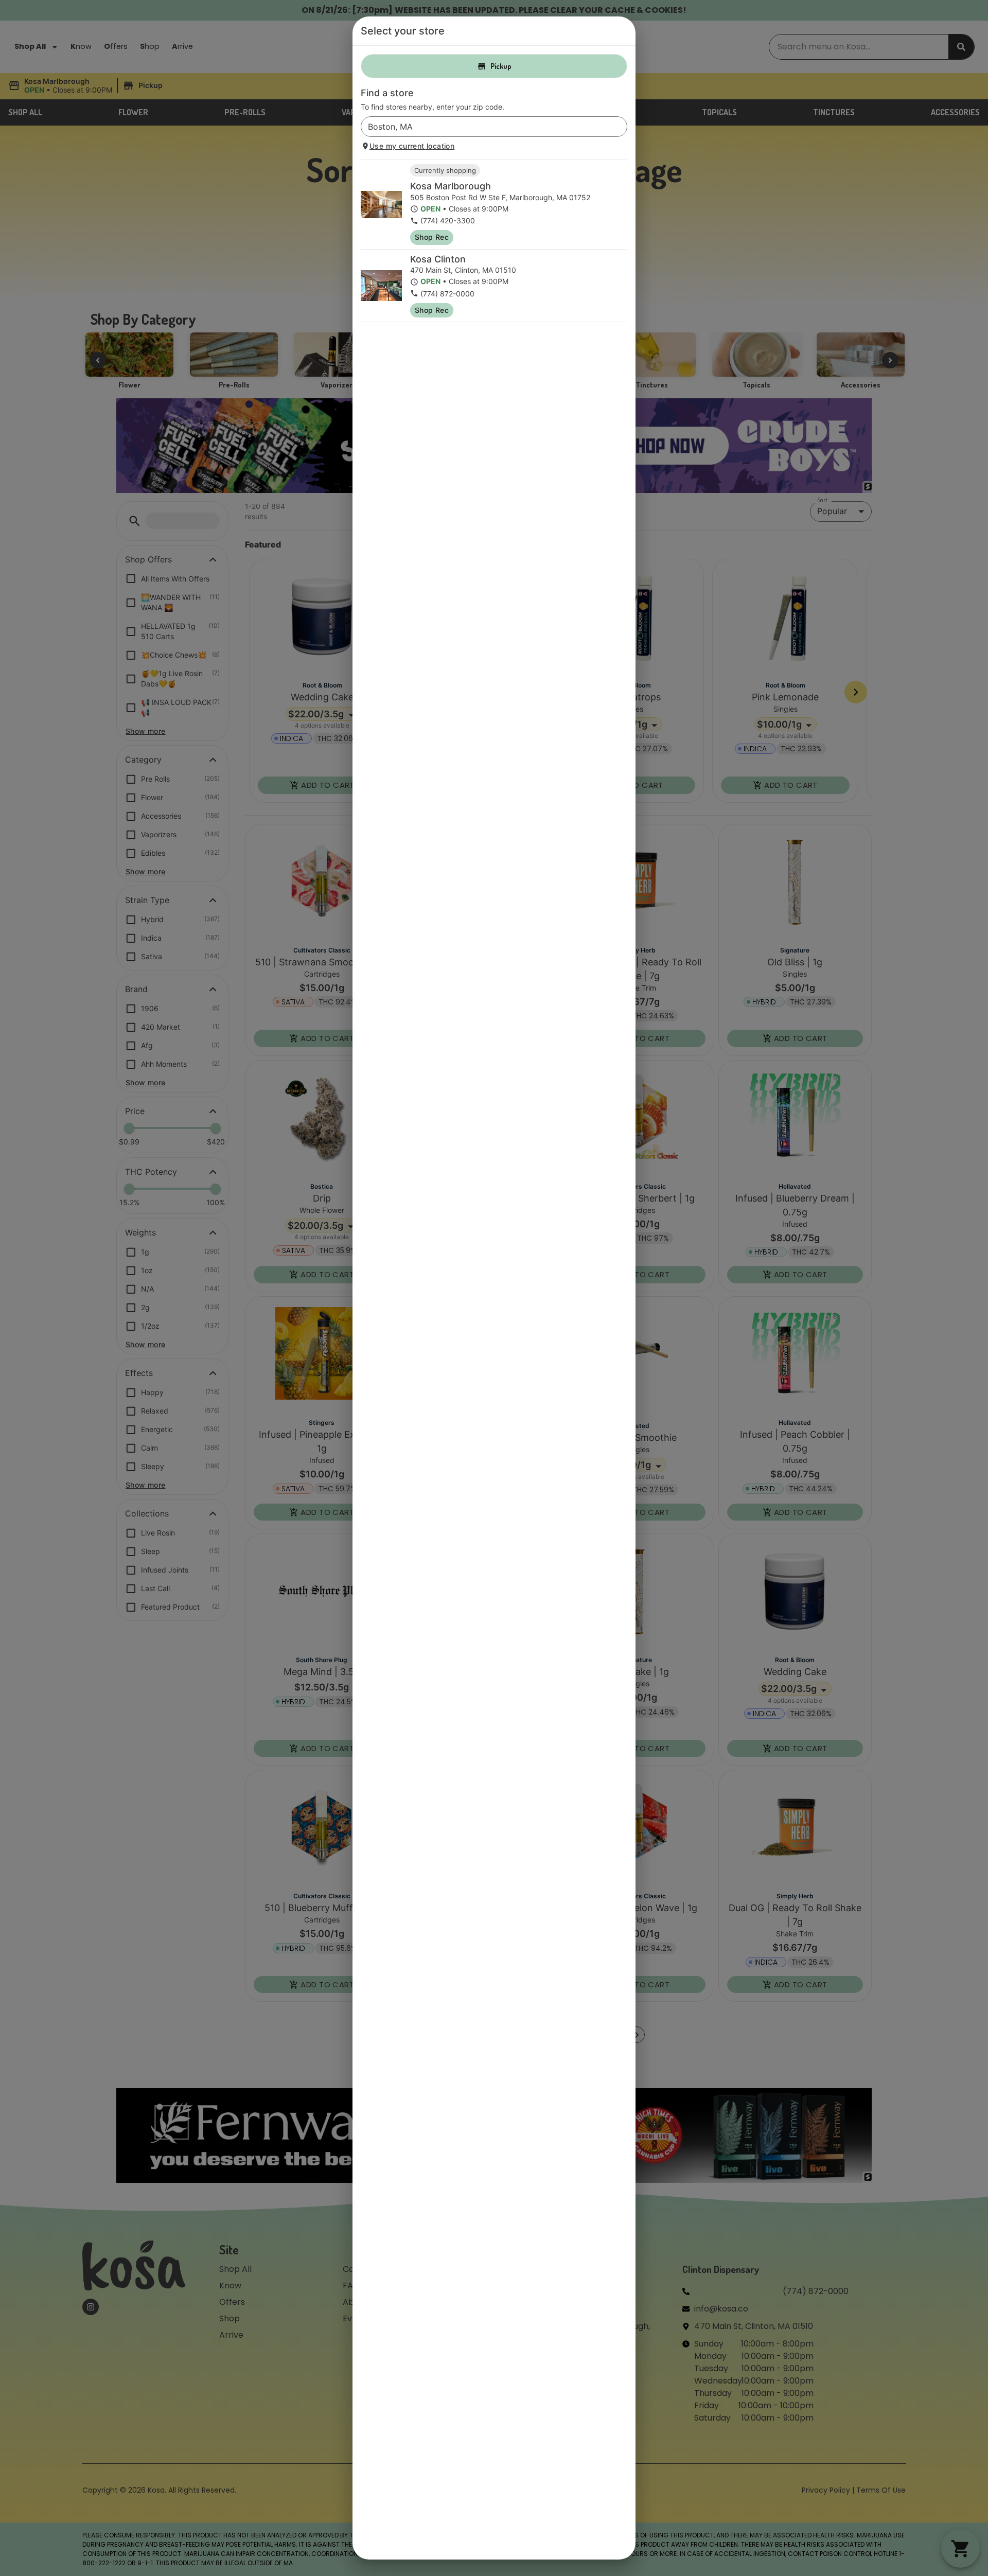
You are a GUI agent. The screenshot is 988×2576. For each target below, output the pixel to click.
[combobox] (486, 127)
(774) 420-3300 (448, 220)
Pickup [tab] (501, 66)
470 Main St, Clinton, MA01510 (463, 270)
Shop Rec (432, 237)
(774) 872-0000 (447, 294)
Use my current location (412, 146)
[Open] (620, 127)
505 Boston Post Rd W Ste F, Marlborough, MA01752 (500, 197)
